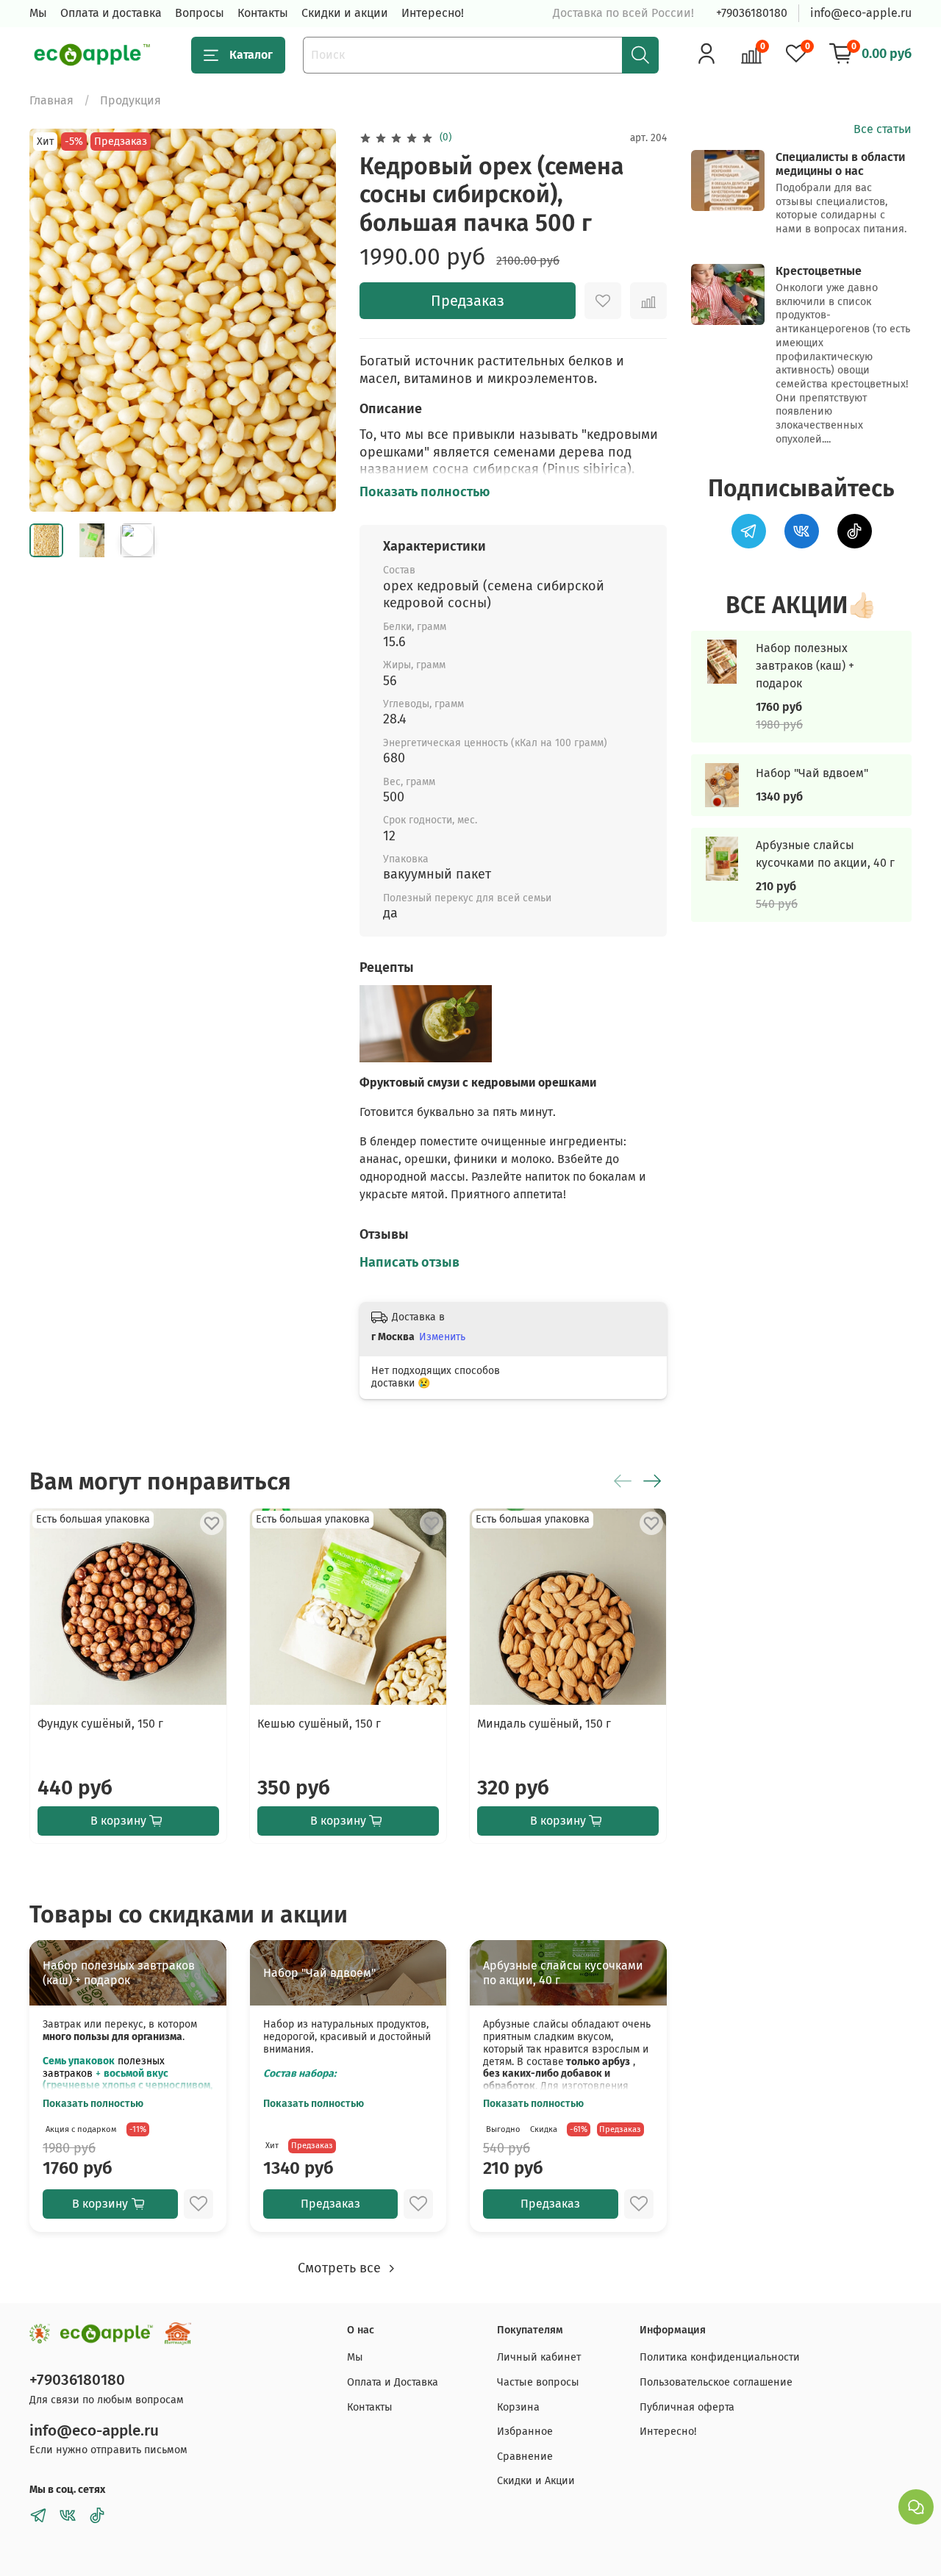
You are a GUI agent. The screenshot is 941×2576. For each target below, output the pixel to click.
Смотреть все (341, 2268)
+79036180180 (752, 13)
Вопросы (200, 13)
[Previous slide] (53, 320)
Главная (51, 100)
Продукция (130, 100)
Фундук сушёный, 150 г (100, 1724)
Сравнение (525, 2457)
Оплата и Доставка (393, 2382)
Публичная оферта (687, 2407)
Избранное (525, 2432)
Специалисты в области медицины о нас (840, 164)
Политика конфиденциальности (720, 2357)
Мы (38, 13)
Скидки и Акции (536, 2481)
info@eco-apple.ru (861, 13)
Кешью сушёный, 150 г (319, 1724)
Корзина (518, 2407)
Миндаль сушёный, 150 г (544, 1724)
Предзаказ (468, 301)
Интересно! (433, 13)
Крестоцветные (819, 271)
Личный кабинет (539, 2357)
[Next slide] (312, 320)
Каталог (251, 55)
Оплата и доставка (111, 13)
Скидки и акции (345, 13)
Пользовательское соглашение (716, 2382)
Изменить (442, 1337)
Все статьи (883, 129)
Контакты (263, 13)
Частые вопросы (538, 2382)
